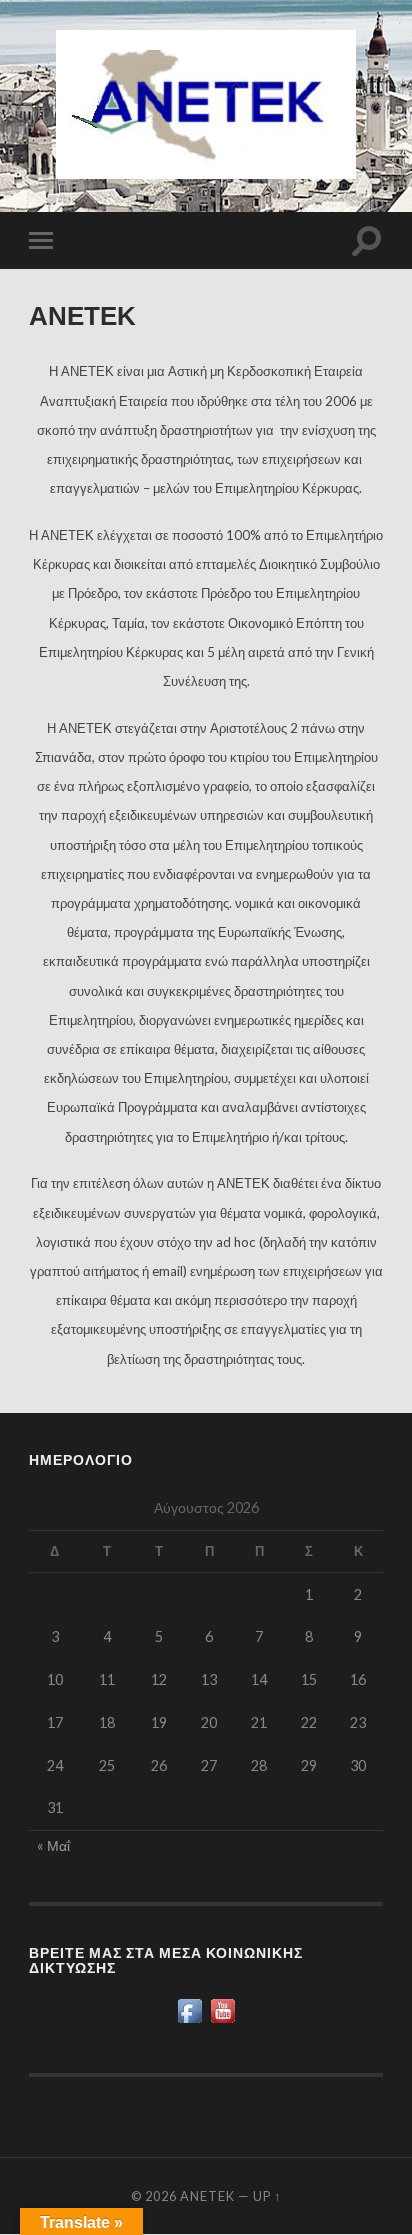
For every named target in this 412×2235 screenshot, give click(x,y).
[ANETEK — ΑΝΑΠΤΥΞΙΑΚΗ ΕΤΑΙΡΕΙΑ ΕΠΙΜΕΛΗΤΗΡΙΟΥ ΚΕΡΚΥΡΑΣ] (206, 104)
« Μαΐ (53, 1845)
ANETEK (207, 2196)
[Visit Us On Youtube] (222, 2020)
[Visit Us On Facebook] (189, 2020)
